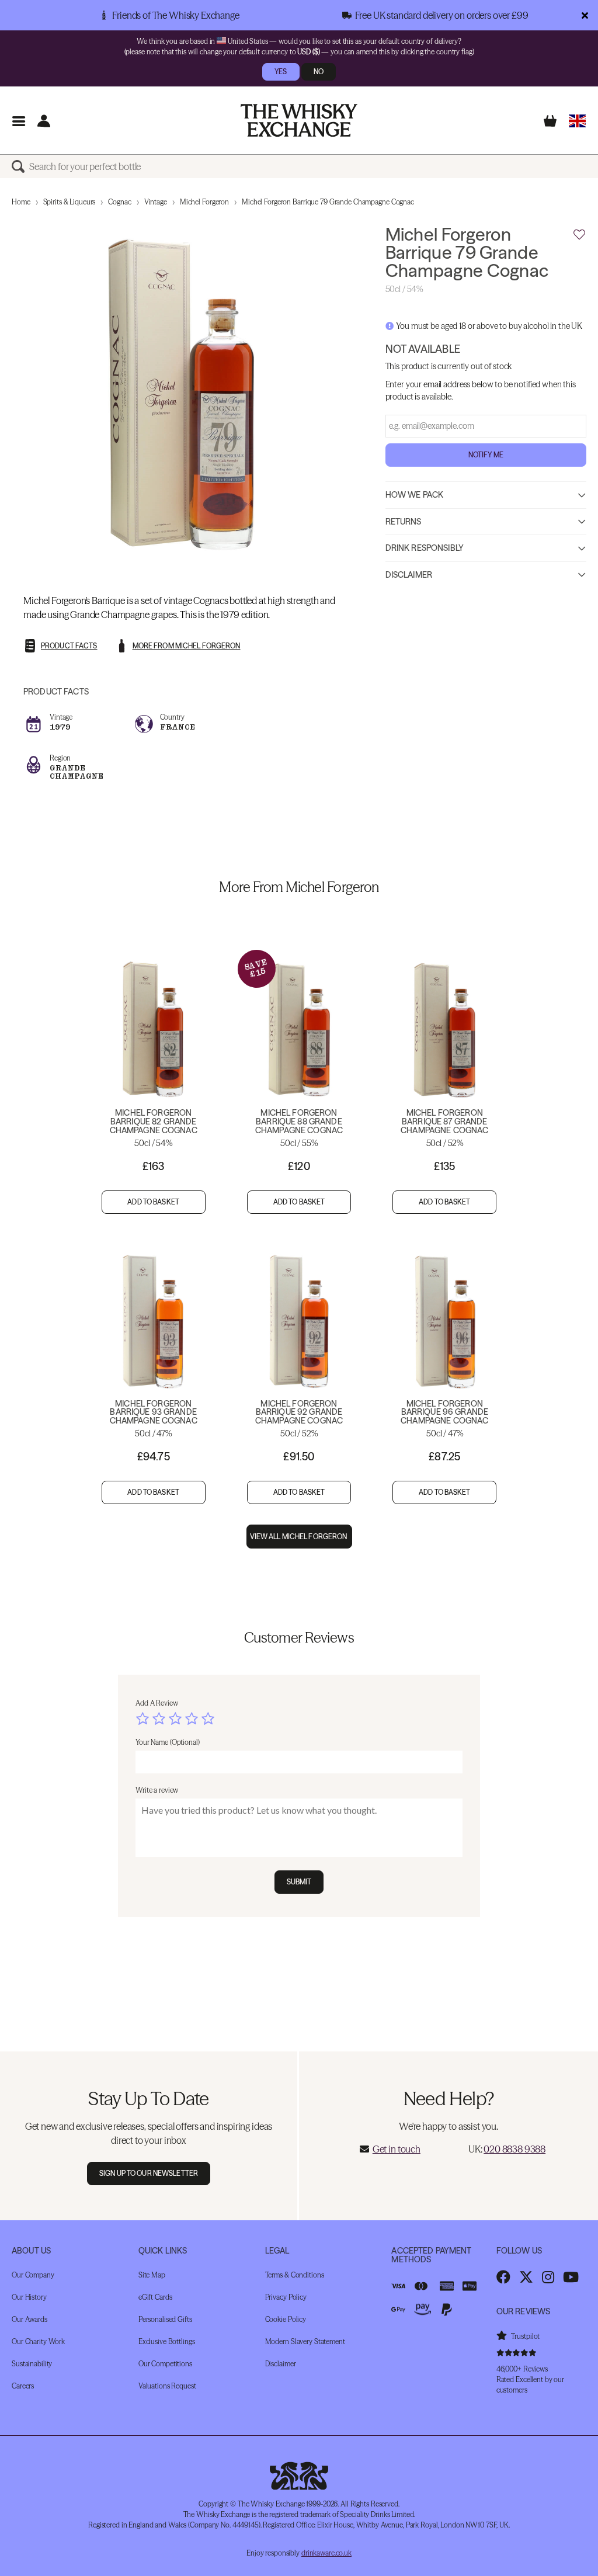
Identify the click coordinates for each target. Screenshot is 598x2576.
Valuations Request (167, 2386)
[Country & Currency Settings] (577, 121)
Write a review (157, 1790)
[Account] (44, 121)
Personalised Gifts (165, 2319)
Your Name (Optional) (168, 1742)
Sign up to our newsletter (149, 2173)
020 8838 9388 (514, 2149)
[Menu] (18, 121)
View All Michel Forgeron (299, 1537)
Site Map (152, 2275)
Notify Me (486, 455)
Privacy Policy (286, 2297)
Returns (404, 522)
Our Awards (29, 2319)
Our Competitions (165, 2364)
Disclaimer (409, 575)
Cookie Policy (286, 2319)
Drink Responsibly (425, 548)
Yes (281, 72)
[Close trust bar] (585, 15)
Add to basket (153, 1202)
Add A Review (157, 1703)
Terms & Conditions (295, 2275)
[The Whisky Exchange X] (526, 2277)
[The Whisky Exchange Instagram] (548, 2277)
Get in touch (397, 2149)
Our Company (33, 2275)
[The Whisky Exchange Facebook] (503, 2277)
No (319, 72)
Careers (23, 2386)
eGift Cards (155, 2297)
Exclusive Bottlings (167, 2341)
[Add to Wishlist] (579, 235)
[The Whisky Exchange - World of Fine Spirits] (299, 120)
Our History (29, 2297)
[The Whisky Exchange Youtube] (571, 2277)
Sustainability (32, 2364)
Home (21, 202)
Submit (299, 1882)
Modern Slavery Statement (305, 2341)
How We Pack (415, 495)
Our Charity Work (38, 2341)
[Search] (20, 166)
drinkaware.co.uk (326, 2553)
